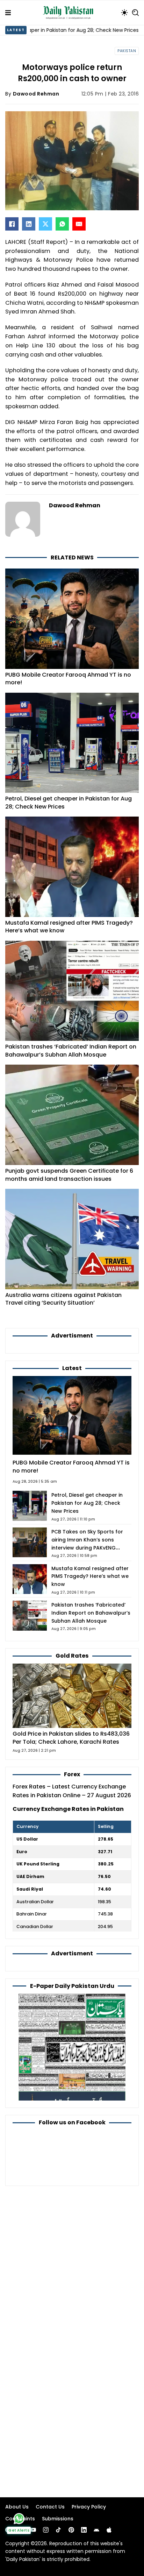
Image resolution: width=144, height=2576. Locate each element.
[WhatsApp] (62, 224)
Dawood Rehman (36, 94)
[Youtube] (33, 2530)
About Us (17, 2507)
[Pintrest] (71, 2530)
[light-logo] (70, 13)
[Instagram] (46, 2530)
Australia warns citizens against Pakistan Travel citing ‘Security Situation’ (63, 1299)
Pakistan (127, 51)
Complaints (20, 2519)
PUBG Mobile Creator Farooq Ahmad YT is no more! (68, 679)
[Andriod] (96, 2530)
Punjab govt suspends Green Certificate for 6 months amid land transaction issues (69, 1175)
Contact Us (50, 2507)
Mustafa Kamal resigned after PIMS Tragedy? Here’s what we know (69, 927)
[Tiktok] (58, 2530)
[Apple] (109, 2530)
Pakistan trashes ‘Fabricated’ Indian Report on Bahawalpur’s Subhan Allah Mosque (71, 1051)
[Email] (79, 224)
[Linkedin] (84, 2530)
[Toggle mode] (124, 13)
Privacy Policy (89, 2507)
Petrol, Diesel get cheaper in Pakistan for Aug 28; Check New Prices (69, 803)
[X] (45, 224)
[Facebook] (12, 224)
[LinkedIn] (29, 224)
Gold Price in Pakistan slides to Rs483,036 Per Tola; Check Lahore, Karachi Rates (71, 1738)
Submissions (58, 2519)
